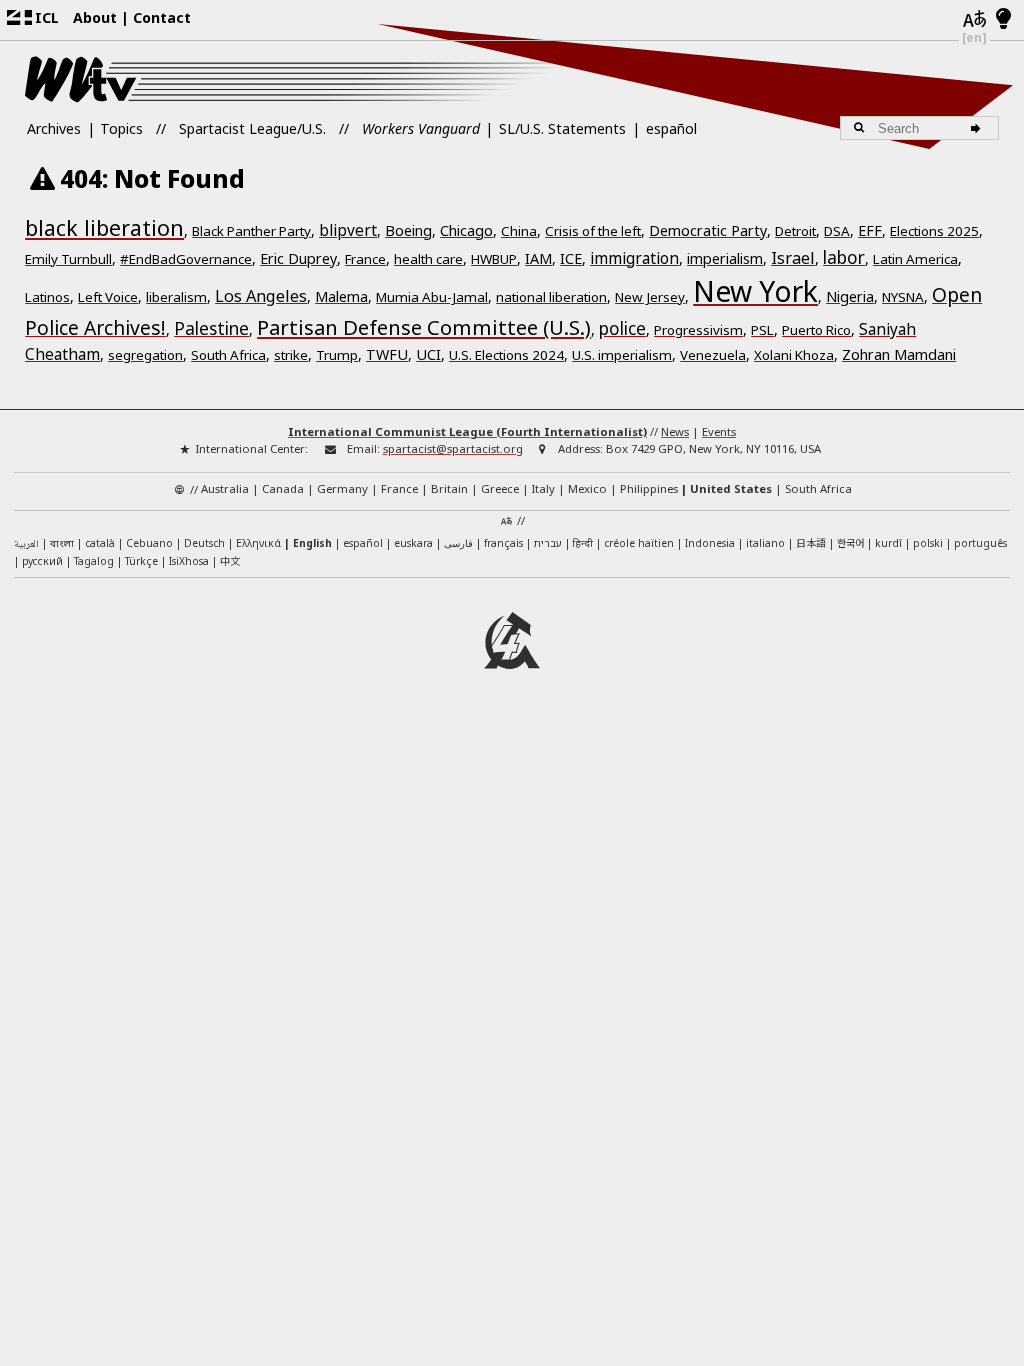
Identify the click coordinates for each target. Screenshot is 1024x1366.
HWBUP (494, 259)
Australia (225, 488)
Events (719, 431)
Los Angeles (261, 296)
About (95, 17)
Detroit (795, 231)
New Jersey (650, 297)
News (675, 431)
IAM (538, 258)
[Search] (979, 128)
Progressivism (698, 330)
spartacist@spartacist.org (453, 448)
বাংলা (62, 544)
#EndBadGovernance (186, 259)
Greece (500, 488)
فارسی (458, 543)
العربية (26, 544)
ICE (571, 258)
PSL (762, 330)
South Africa (228, 355)
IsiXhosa (189, 561)
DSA (837, 231)
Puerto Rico (816, 330)
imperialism (725, 258)
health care (428, 259)
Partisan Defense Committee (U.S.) (424, 327)
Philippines (649, 488)
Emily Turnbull (68, 259)
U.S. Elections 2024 (506, 355)
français (503, 543)
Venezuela (713, 355)
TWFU (387, 354)
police (622, 328)
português (980, 543)
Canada (283, 488)
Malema (341, 296)
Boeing (408, 230)
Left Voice (108, 297)
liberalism (176, 297)
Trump (337, 355)
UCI (428, 354)
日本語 (811, 542)
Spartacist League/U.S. (252, 128)
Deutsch (204, 543)
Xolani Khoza (794, 355)
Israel (793, 258)
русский (42, 561)
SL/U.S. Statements (562, 128)
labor (844, 257)
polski (928, 543)
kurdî (888, 543)
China (519, 231)
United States (731, 488)
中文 (230, 560)
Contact (162, 17)
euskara (413, 543)
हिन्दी (583, 543)
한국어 (850, 542)
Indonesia (710, 543)
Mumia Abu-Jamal (432, 297)
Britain (449, 488)
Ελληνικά (258, 543)
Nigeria (850, 296)
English (312, 543)
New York (755, 291)
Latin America (915, 259)
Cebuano (149, 543)
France (365, 259)
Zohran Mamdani (899, 354)
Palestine (211, 328)
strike (291, 355)
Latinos (47, 297)
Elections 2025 (934, 231)
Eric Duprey (298, 258)
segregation (145, 355)
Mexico (587, 488)
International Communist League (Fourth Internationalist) (467, 431)
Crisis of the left (593, 231)
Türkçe (141, 561)
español (671, 128)
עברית (548, 543)
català (100, 543)
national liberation (551, 297)
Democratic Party (708, 230)
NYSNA (903, 297)
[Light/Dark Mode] (1003, 20)
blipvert (348, 230)
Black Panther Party (251, 231)
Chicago (466, 230)
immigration (634, 258)
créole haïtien (639, 543)
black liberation (104, 227)
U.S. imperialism (622, 355)
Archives (54, 128)
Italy (543, 488)
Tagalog (94, 561)
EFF (870, 230)
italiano (765, 543)
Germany (342, 488)
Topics (121, 128)
